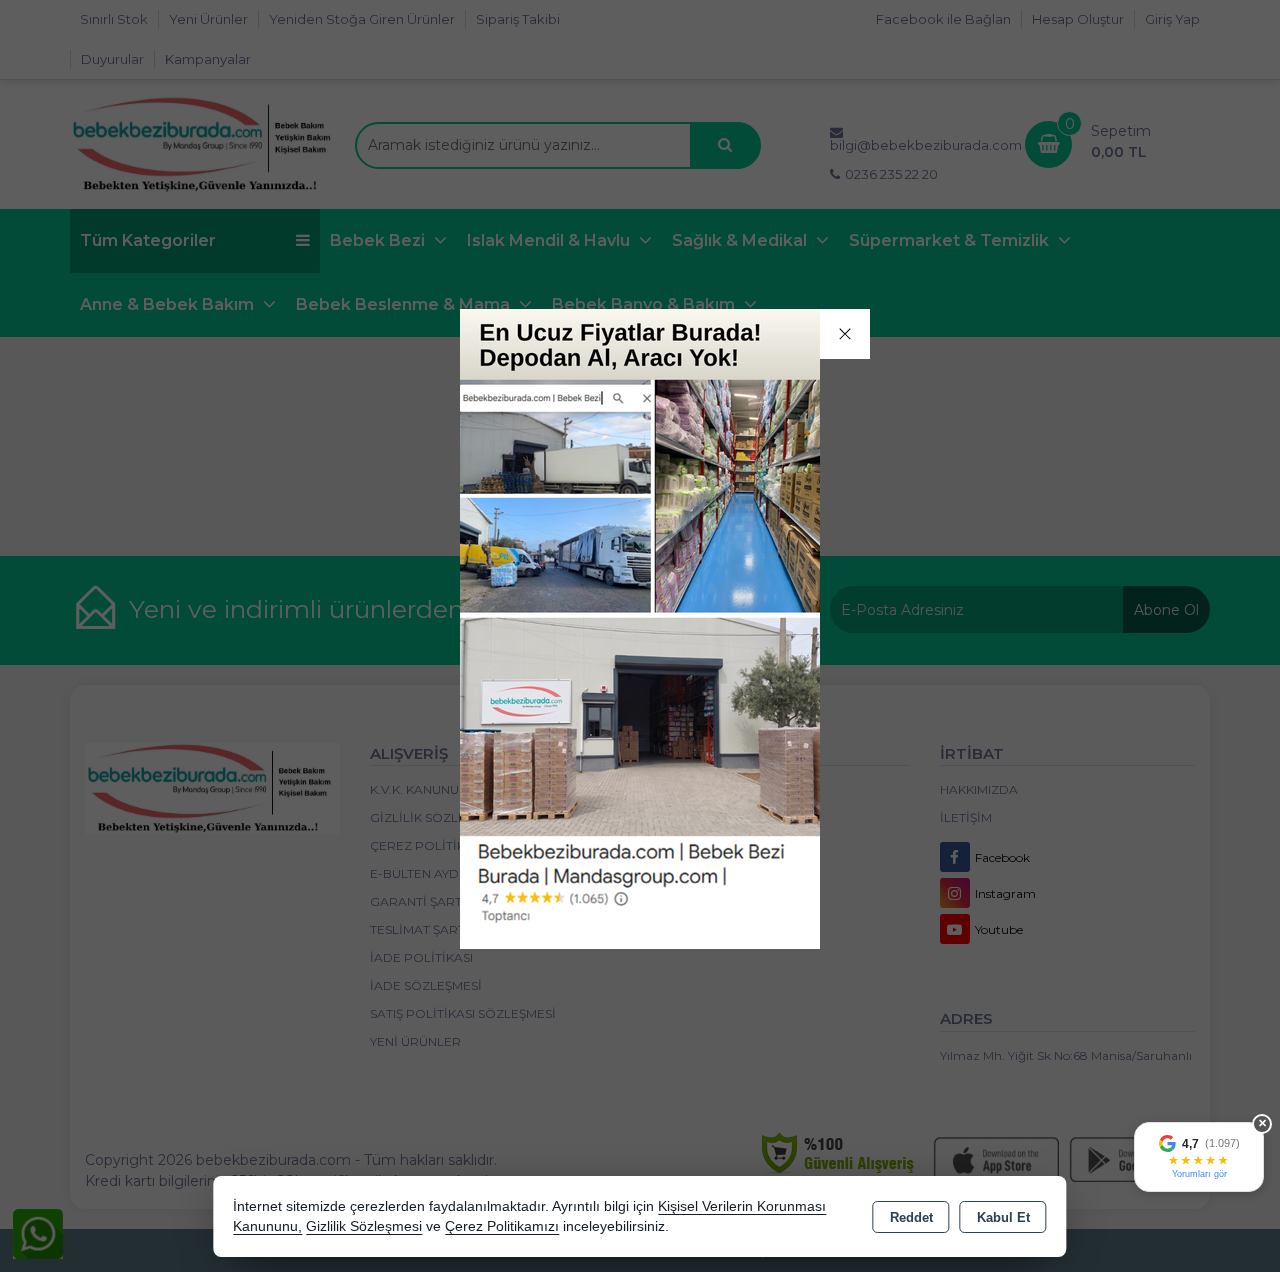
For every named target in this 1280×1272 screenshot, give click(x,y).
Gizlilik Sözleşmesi (364, 1226)
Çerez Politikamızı (502, 1226)
